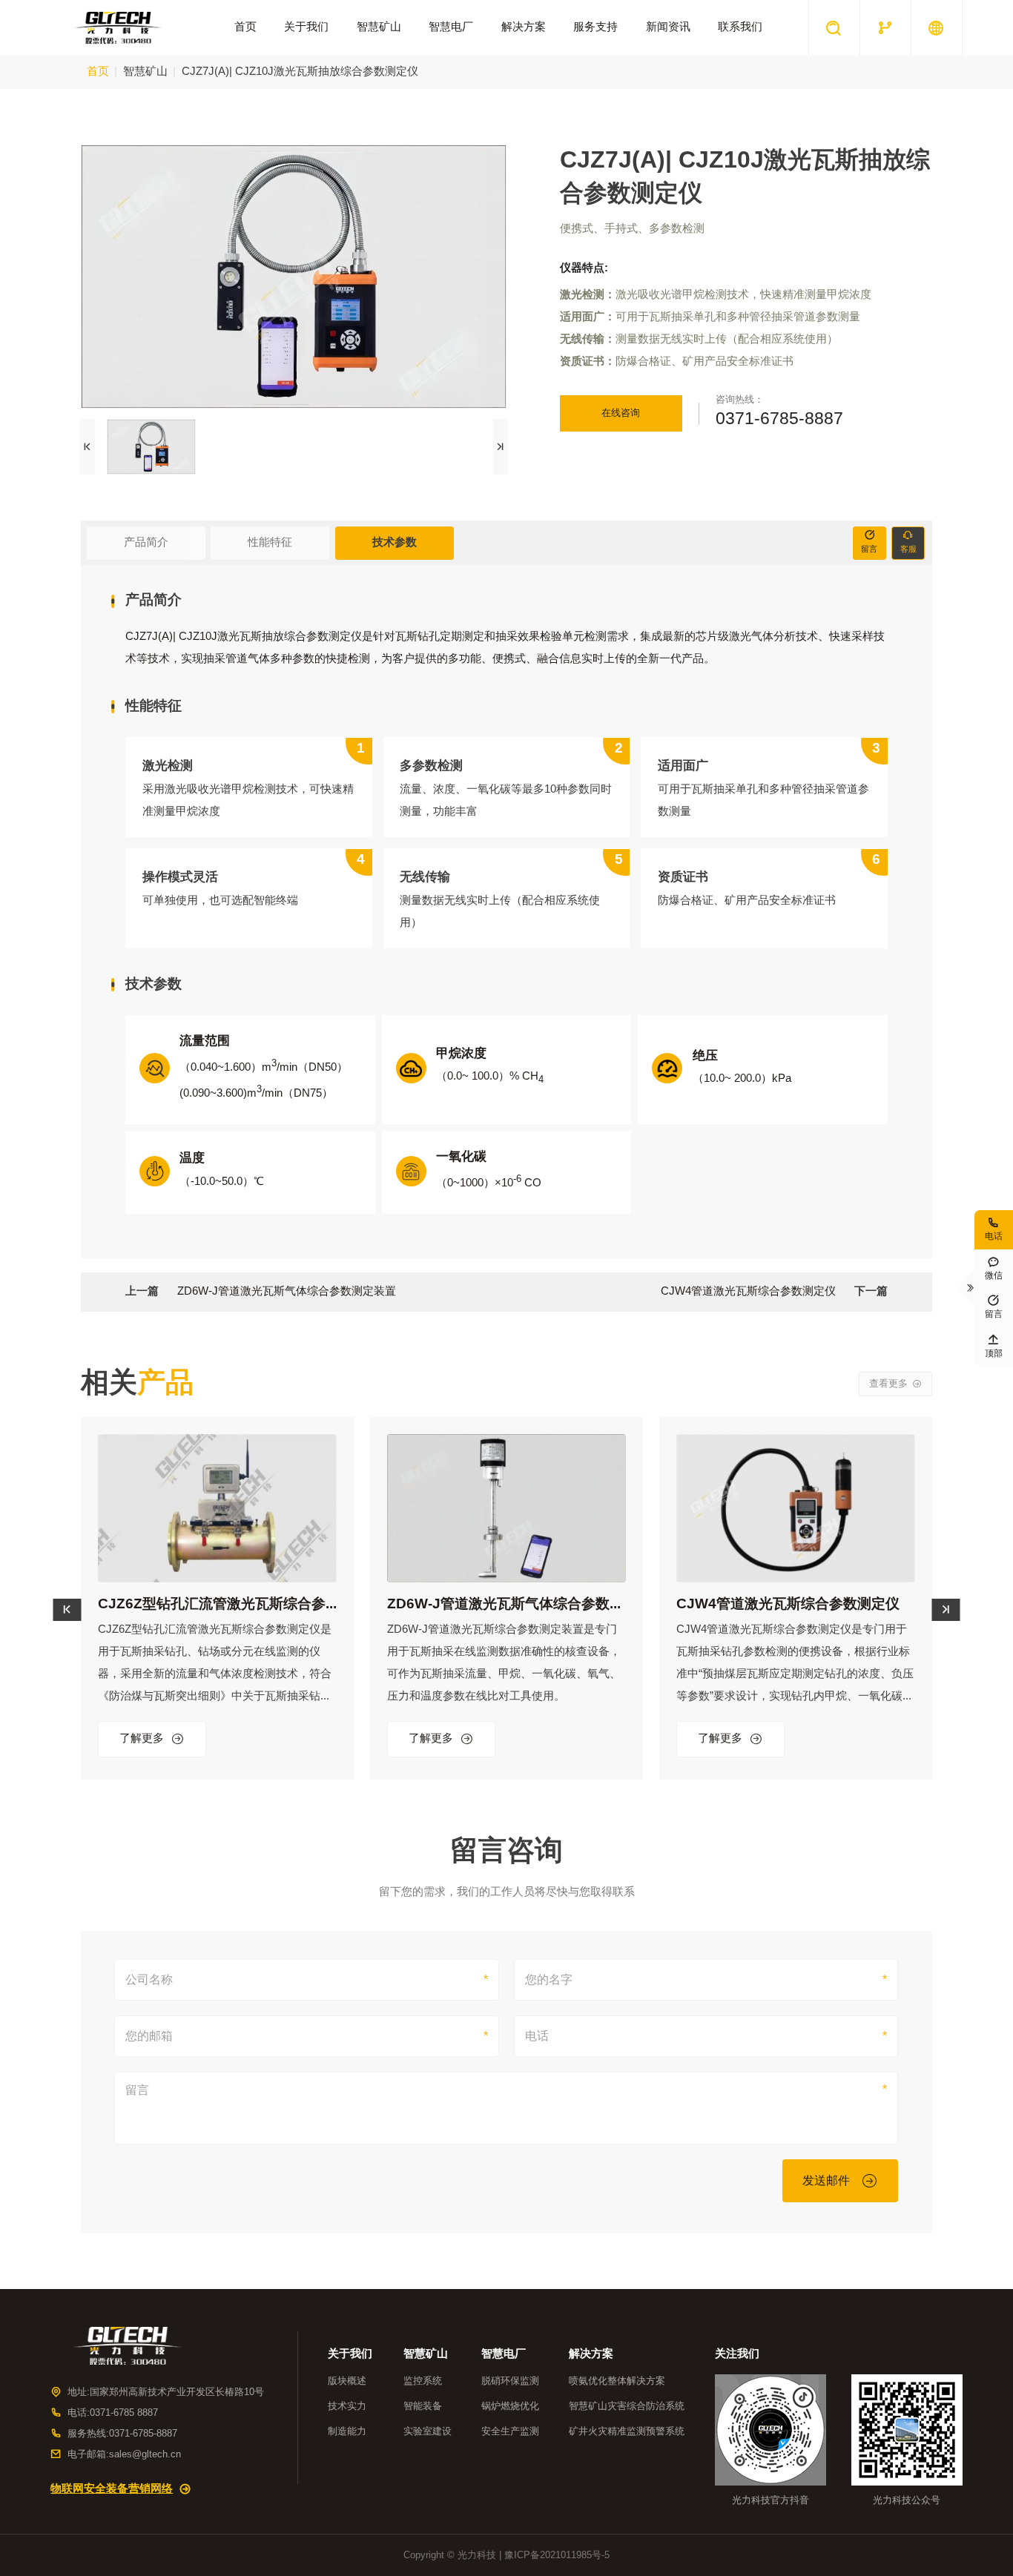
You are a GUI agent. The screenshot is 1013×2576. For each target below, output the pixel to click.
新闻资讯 (668, 27)
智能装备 (423, 2406)
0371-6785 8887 (124, 2413)
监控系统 (423, 2381)
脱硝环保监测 (510, 2381)
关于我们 (306, 27)
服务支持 (595, 27)
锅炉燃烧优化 (510, 2406)
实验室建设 (428, 2431)
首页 (245, 27)
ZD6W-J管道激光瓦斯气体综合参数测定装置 (287, 1292)
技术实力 (347, 2406)
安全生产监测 (510, 2431)
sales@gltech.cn (145, 2454)
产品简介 (146, 543)
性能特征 (270, 543)
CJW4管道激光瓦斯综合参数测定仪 (748, 1292)
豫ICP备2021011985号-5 (557, 2555)
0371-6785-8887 (779, 420)
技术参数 (395, 543)
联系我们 (740, 27)
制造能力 (347, 2431)
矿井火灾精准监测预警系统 (627, 2431)
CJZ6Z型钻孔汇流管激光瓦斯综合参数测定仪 (212, 1605)
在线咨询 (621, 413)
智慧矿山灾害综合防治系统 (627, 2406)
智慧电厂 (451, 27)
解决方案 (524, 27)
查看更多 (895, 1384)
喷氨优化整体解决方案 (617, 2381)
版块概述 (347, 2381)
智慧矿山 (379, 27)
